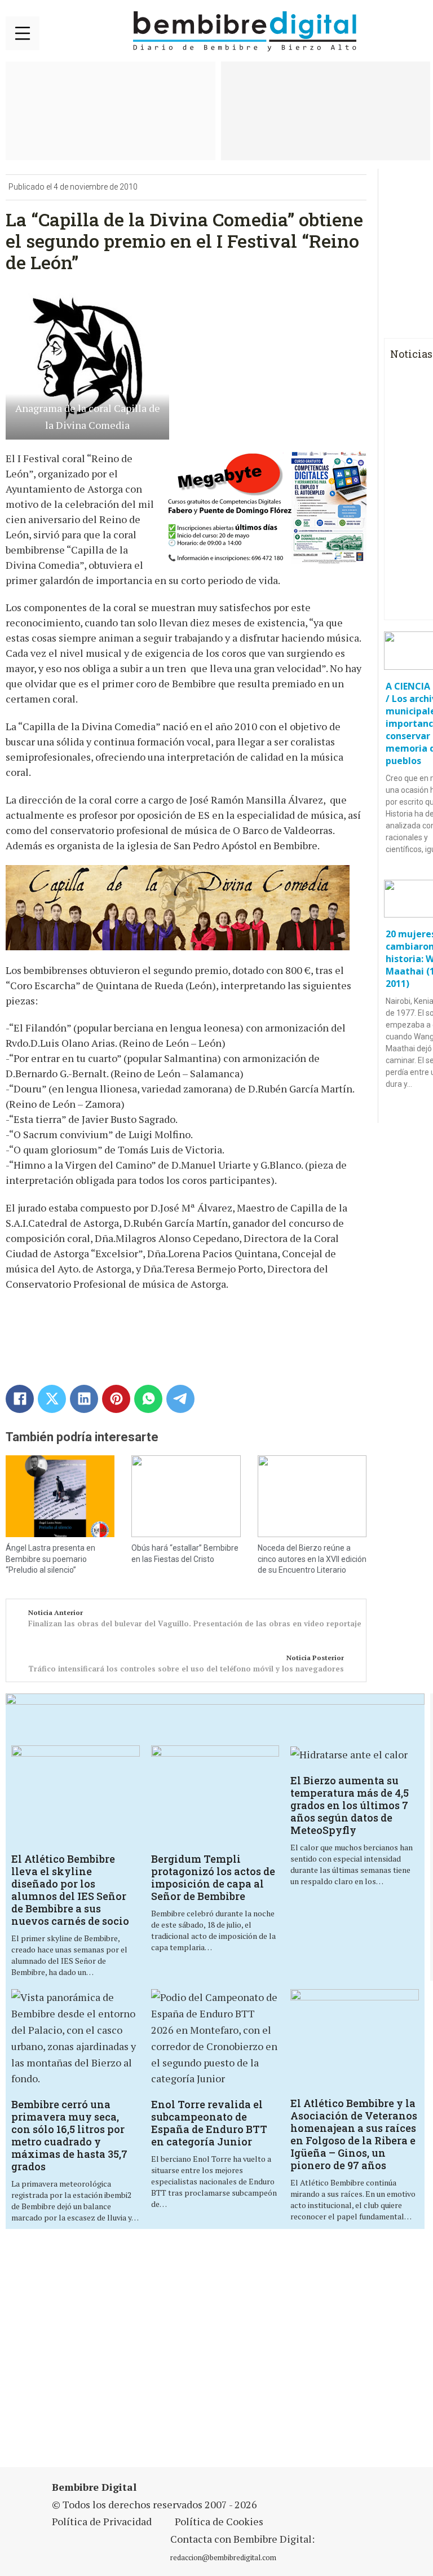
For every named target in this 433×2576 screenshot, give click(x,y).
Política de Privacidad (102, 2521)
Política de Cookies (219, 2521)
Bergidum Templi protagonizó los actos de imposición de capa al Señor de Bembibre (213, 1877)
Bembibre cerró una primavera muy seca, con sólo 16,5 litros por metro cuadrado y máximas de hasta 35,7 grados (69, 2135)
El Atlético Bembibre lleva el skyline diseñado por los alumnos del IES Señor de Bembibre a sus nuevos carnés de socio (70, 1890)
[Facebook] (20, 1399)
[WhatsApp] (148, 1399)
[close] (23, 33)
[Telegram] (180, 1399)
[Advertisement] (149, 2355)
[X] (52, 1399)
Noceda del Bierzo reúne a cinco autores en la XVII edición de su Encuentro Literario (312, 1559)
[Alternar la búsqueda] (413, 32)
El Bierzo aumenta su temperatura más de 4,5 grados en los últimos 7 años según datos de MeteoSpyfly (350, 1805)
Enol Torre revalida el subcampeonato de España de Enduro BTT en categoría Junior (209, 2123)
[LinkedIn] (84, 1399)
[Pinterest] (116, 1399)
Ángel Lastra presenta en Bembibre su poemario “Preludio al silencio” (50, 1559)
